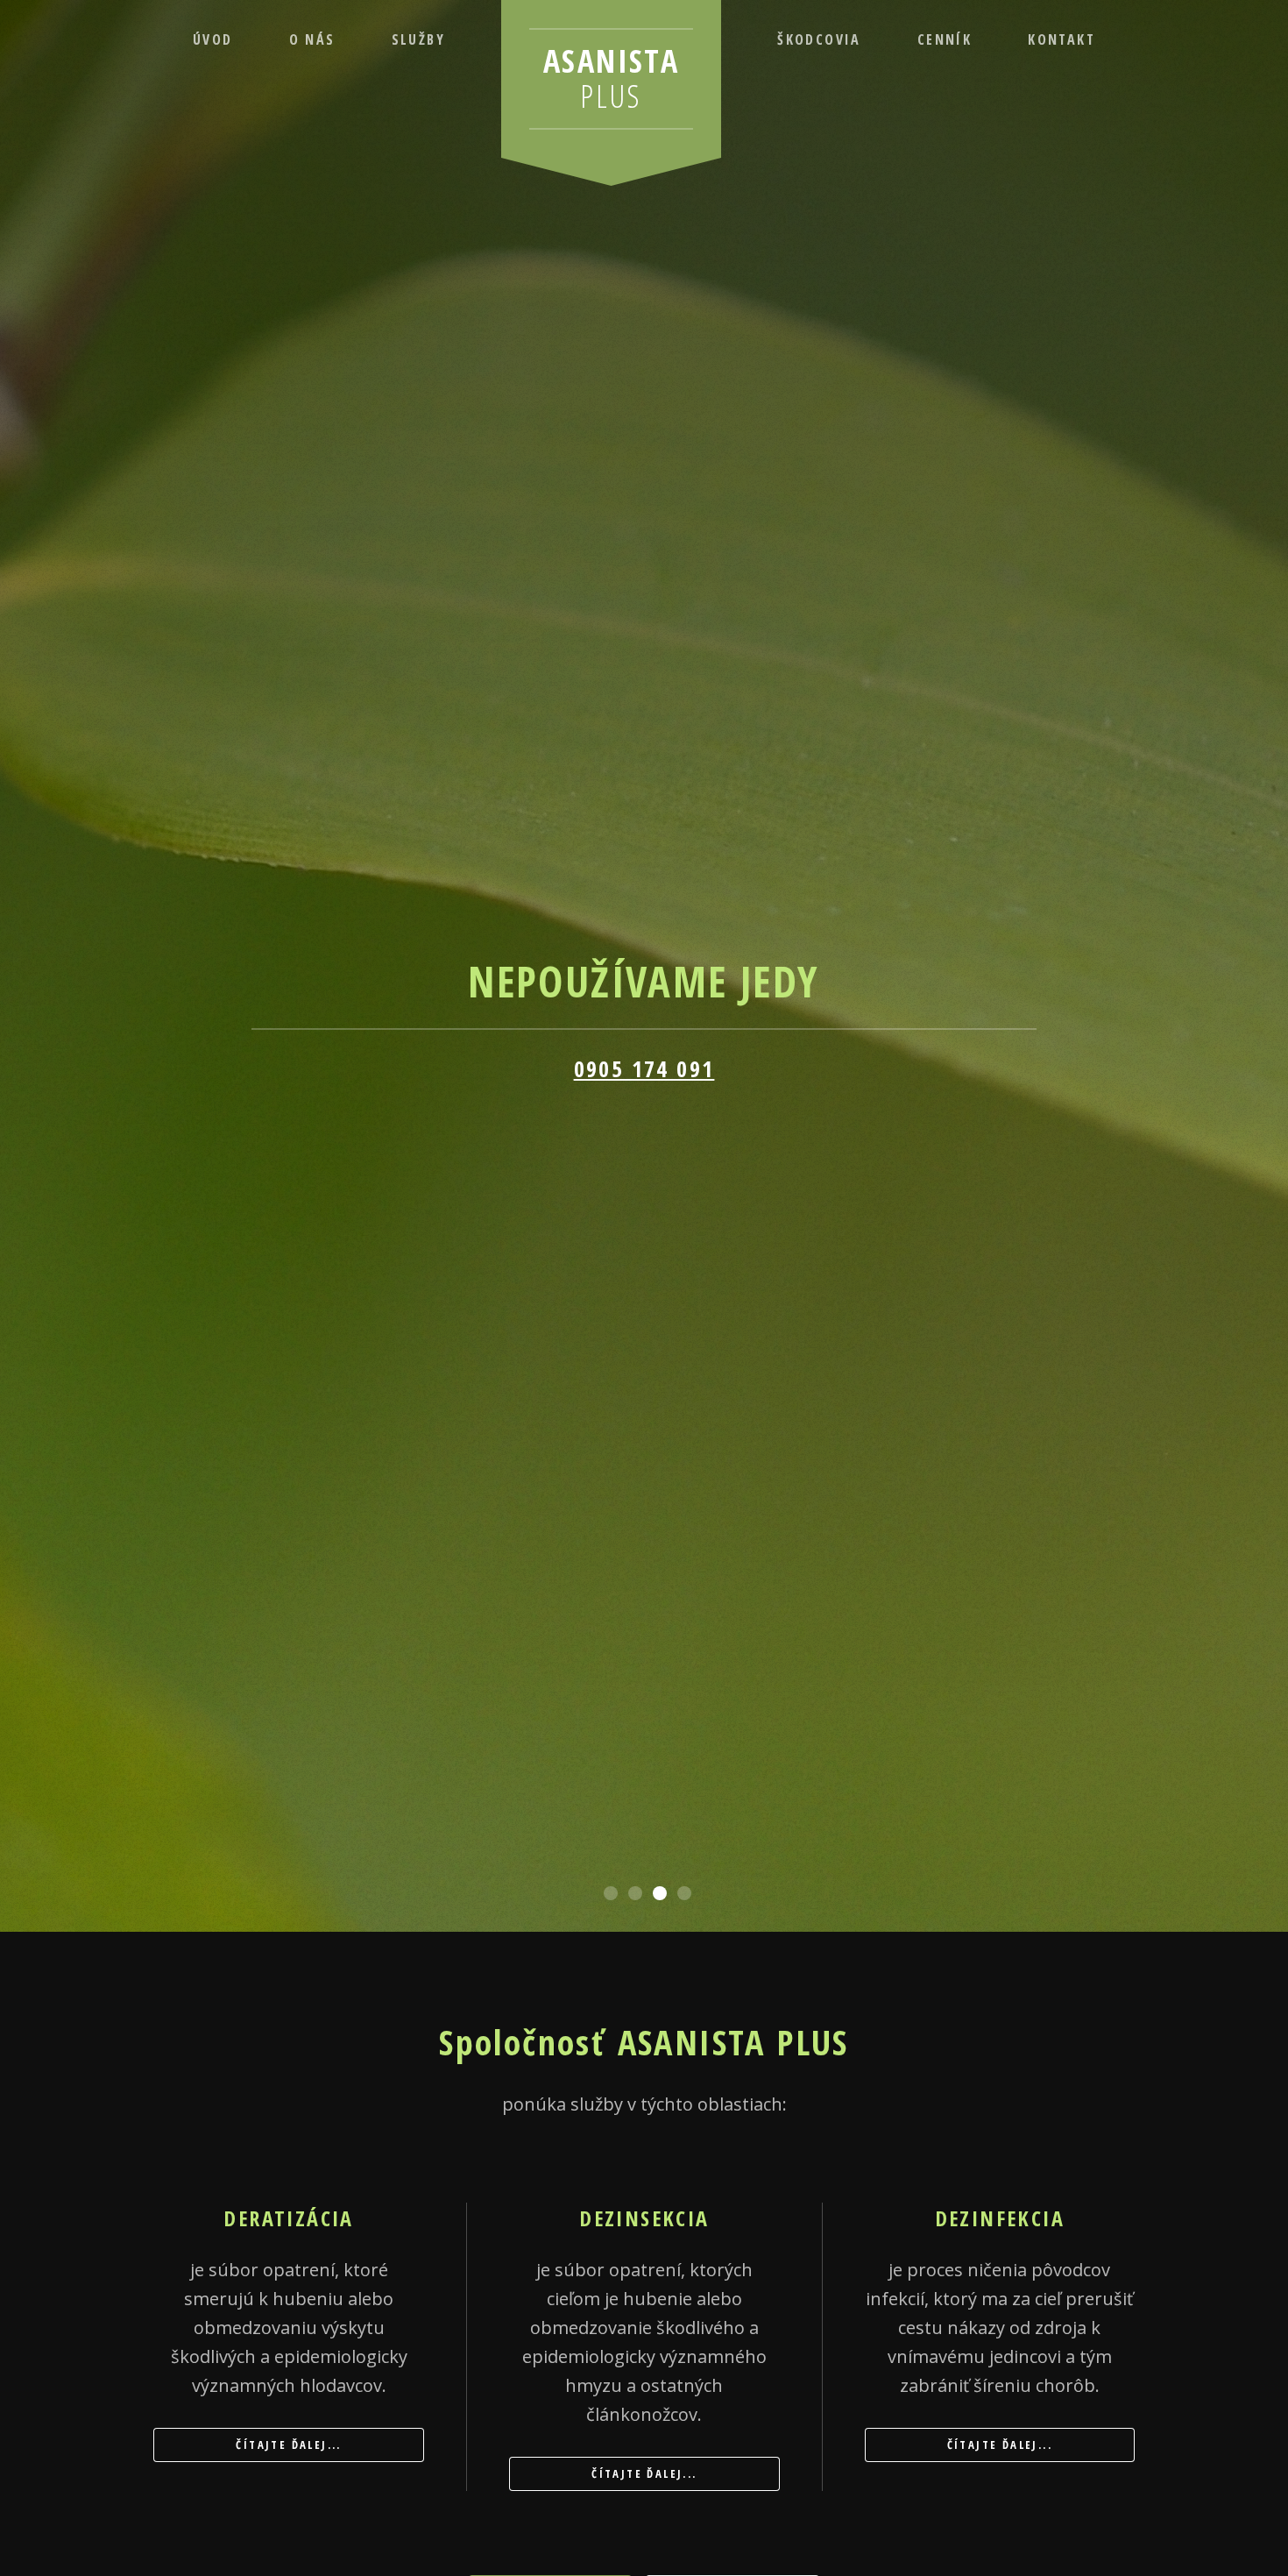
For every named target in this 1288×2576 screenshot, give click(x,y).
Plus (611, 78)
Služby (418, 39)
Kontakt (1062, 39)
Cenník (945, 39)
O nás (312, 39)
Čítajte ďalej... (288, 2445)
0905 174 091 (644, 1069)
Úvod (213, 39)
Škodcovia (819, 39)
